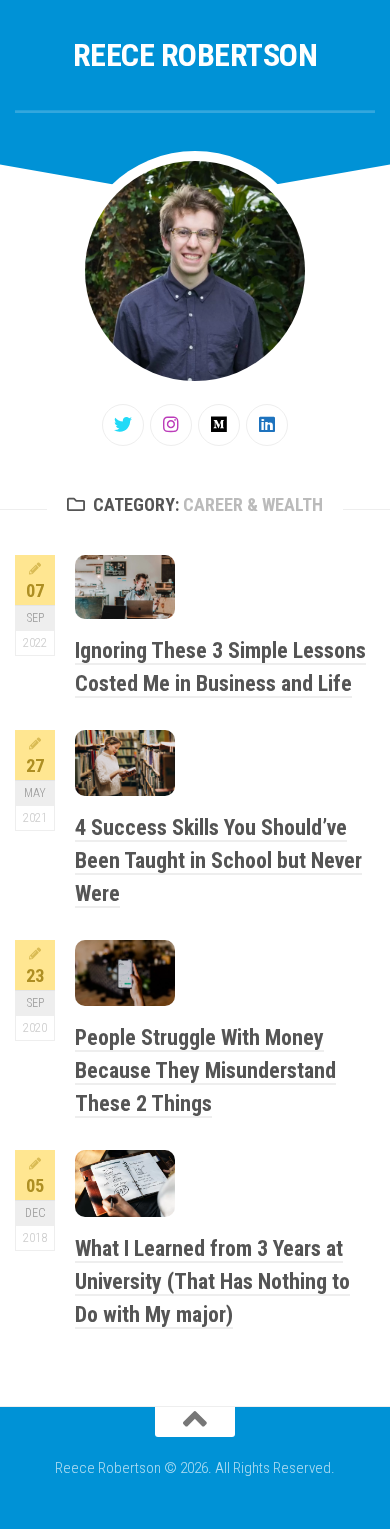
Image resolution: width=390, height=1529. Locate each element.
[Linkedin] (267, 425)
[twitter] (123, 425)
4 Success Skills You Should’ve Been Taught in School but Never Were (218, 860)
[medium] (219, 425)
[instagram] (171, 425)
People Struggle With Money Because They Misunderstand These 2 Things (205, 1070)
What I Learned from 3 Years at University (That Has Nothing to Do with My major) (212, 1281)
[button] (125, 587)
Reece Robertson (195, 55)
